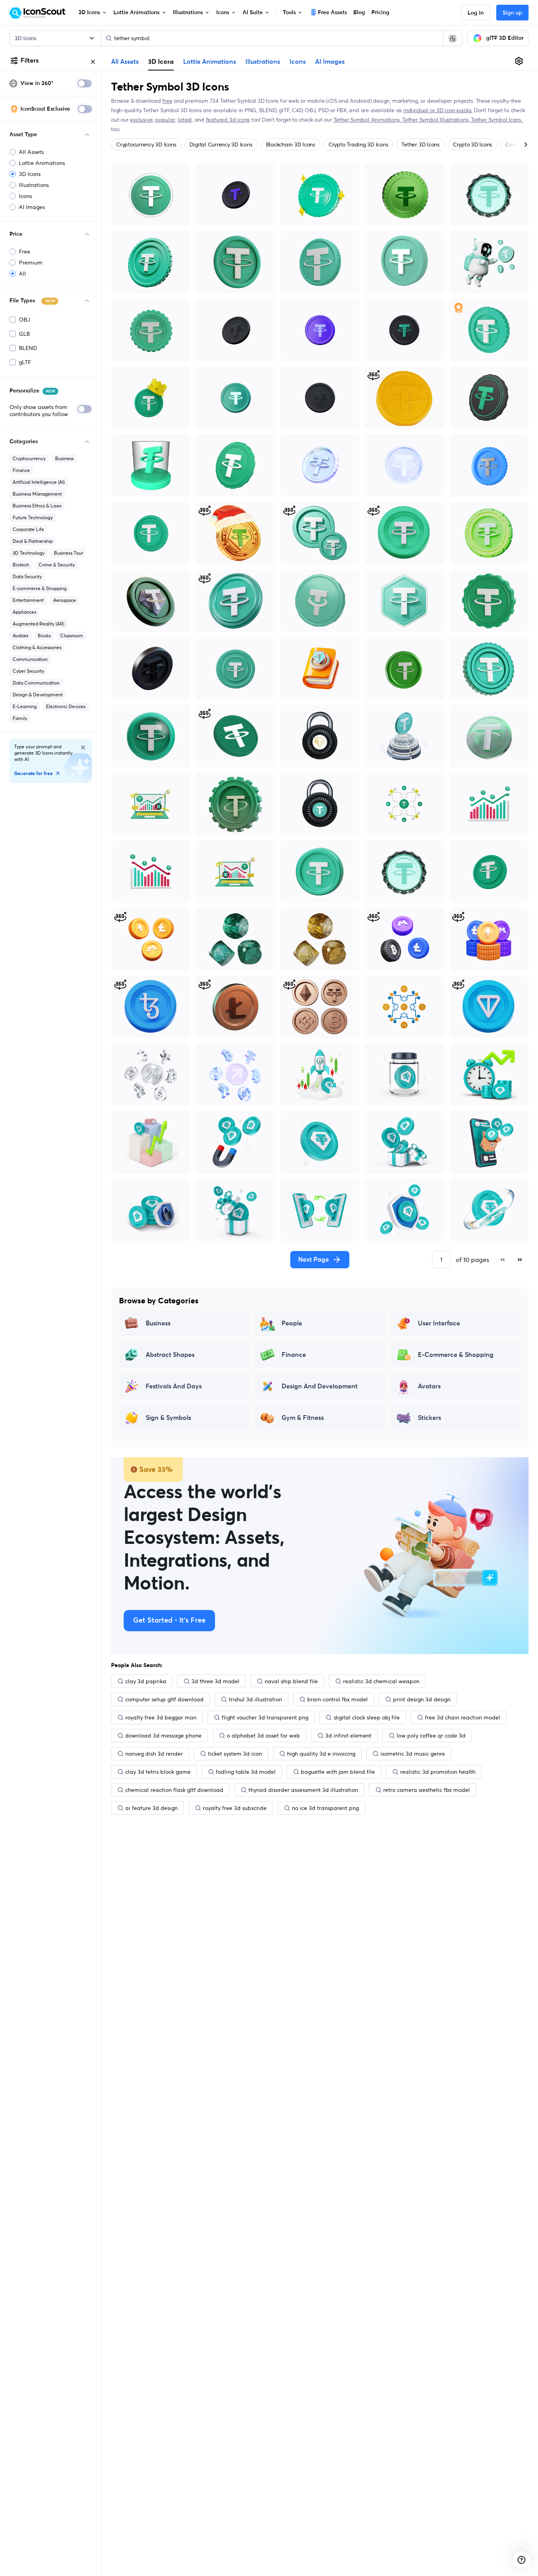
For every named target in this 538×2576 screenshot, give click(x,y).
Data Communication (36, 683)
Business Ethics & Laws (37, 506)
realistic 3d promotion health (438, 1772)
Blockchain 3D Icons (290, 144)
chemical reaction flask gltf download (174, 1790)
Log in (476, 13)
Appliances (24, 612)
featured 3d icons (228, 120)
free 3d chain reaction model (463, 1717)
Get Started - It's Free (169, 1621)
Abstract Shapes (170, 1355)
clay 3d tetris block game (158, 1772)
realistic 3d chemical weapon (381, 1681)
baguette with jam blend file (338, 1772)
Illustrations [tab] (263, 62)
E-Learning (25, 706)
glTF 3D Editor (505, 38)
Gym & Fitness (303, 1418)
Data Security (27, 576)
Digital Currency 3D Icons (221, 144)
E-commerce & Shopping (40, 588)
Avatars (20, 636)
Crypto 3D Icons (472, 144)
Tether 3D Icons (420, 144)
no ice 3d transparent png (325, 1808)
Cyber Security (28, 671)
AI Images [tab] (330, 62)
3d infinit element (348, 1736)
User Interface (439, 1323)
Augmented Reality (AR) (38, 624)
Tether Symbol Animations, (368, 120)
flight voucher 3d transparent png (265, 1717)
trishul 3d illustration (255, 1699)
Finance (21, 470)
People (292, 1323)
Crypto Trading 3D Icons (358, 144)
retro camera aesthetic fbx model (427, 1790)
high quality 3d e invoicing (321, 1754)
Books (44, 636)
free (167, 101)
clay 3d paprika (146, 1681)
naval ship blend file (291, 1681)
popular (165, 120)
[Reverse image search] (453, 38)
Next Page (314, 1260)
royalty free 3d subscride (235, 1808)
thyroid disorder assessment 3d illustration (303, 1790)
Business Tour (69, 553)
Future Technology (33, 517)
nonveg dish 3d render (154, 1754)
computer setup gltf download (164, 1699)
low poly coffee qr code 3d (431, 1736)
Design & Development (38, 695)
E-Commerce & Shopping (456, 1355)
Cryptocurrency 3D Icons (146, 144)
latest (185, 120)
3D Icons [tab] (161, 61)
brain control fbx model (338, 1699)
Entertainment (28, 600)
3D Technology (29, 553)
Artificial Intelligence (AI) (39, 482)
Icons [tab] (298, 62)
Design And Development (320, 1386)
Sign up (512, 13)
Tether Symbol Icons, (497, 120)
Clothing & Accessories (37, 647)
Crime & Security (57, 565)
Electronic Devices (66, 706)
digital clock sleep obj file (367, 1717)
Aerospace (65, 600)
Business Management (37, 494)
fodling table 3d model (246, 1772)
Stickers (429, 1418)
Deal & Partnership (33, 541)
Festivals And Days (174, 1386)
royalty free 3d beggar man (161, 1717)
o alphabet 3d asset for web (263, 1736)
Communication (30, 659)
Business (64, 458)
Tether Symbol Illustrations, (437, 120)
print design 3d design (422, 1699)
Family (20, 718)
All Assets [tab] (125, 62)
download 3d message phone (163, 1736)
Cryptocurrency (29, 458)
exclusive (141, 120)
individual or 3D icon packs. (438, 110)
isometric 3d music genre (413, 1754)
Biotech (21, 565)
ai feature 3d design (151, 1808)
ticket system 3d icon (235, 1754)
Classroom (72, 636)
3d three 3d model (215, 1681)
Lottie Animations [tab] (210, 62)
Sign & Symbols (168, 1418)
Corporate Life (28, 529)
